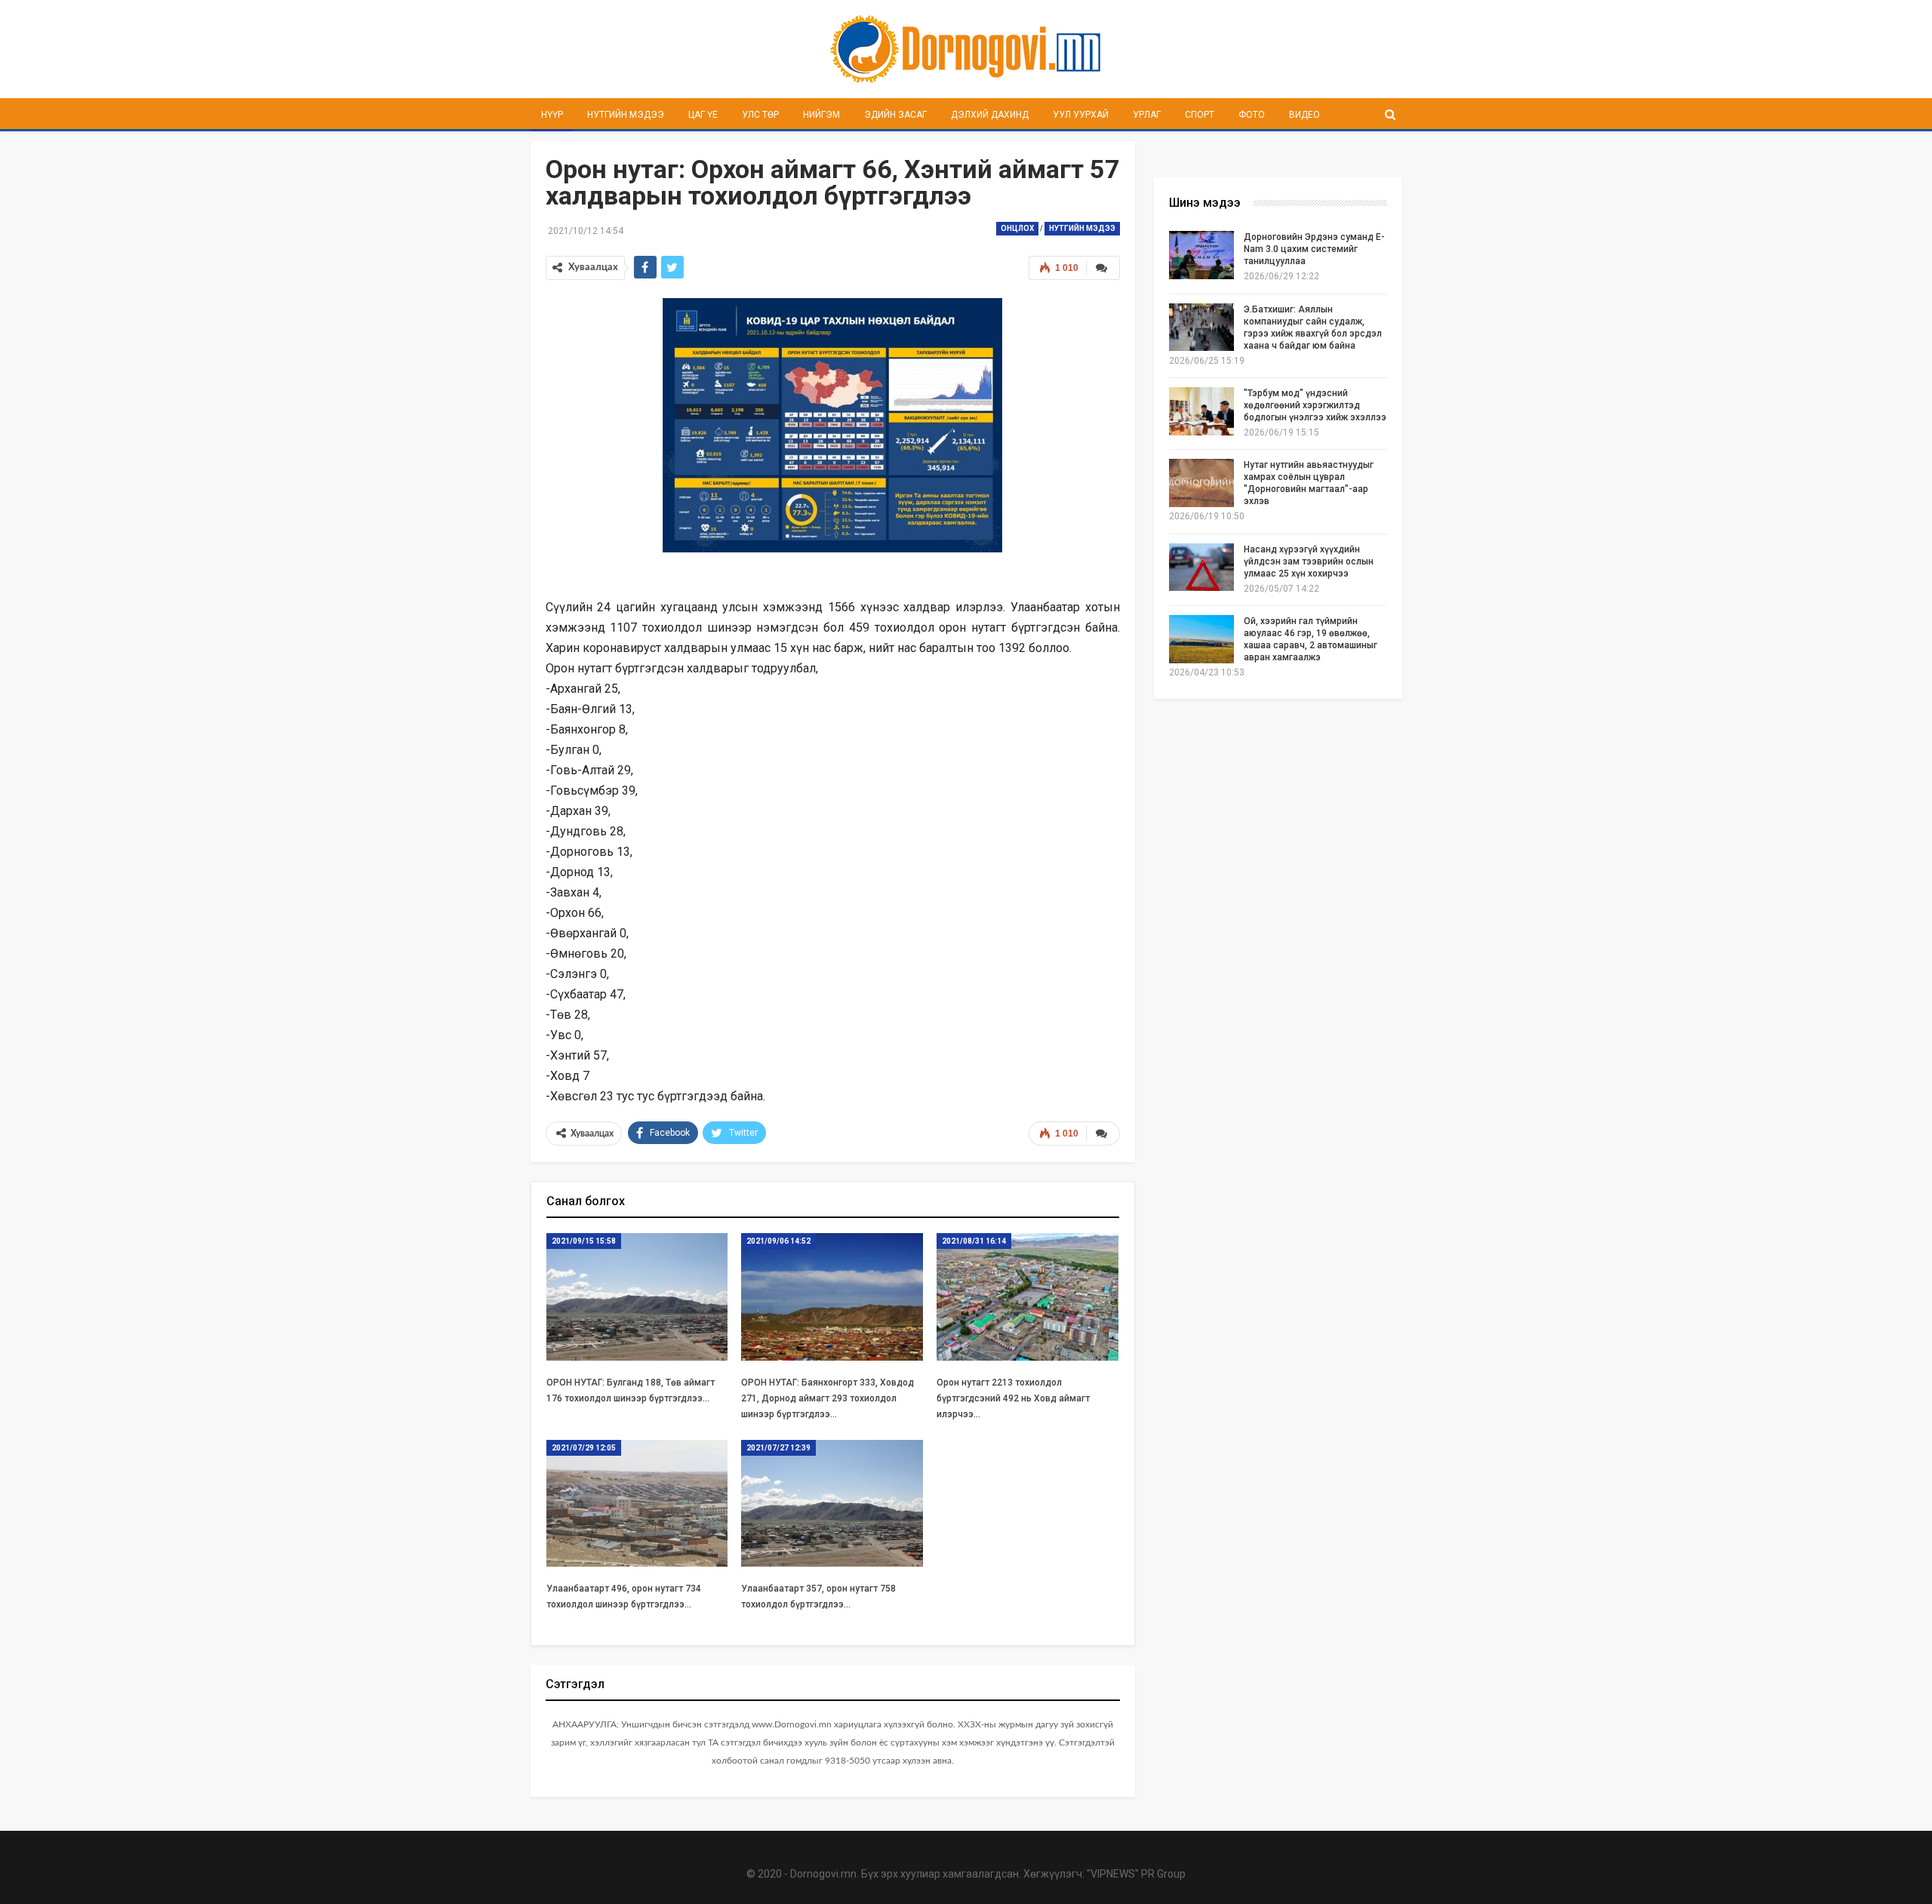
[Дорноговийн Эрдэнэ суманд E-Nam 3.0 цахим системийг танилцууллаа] (1201, 255)
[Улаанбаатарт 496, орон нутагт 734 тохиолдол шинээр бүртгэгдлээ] (637, 1504)
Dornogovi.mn (823, 1874)
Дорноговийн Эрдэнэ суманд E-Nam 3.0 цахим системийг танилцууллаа (1314, 249)
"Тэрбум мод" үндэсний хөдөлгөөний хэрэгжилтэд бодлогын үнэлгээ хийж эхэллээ (1315, 405)
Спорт (1200, 115)
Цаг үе (703, 115)
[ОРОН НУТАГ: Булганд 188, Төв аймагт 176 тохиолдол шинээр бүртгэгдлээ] (637, 1297)
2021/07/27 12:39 (778, 1448)
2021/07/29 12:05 (584, 1448)
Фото (1252, 115)
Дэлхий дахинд (990, 115)
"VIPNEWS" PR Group (1136, 1874)
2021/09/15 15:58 (584, 1241)
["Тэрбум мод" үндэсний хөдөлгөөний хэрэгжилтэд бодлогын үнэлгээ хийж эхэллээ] (1201, 411)
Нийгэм (821, 115)
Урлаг (1147, 115)
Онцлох (1017, 228)
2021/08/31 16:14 (974, 1241)
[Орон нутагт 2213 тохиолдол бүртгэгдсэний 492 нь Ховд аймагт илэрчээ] (1028, 1297)
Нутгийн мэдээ (626, 115)
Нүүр (552, 115)
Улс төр (760, 115)
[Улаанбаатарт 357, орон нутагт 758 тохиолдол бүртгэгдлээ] (832, 1504)
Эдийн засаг (895, 115)
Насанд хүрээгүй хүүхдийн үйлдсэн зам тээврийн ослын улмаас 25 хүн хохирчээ (1309, 561)
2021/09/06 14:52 (778, 1241)
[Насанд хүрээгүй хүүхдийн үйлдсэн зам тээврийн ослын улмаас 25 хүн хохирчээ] (1201, 568)
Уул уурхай (1081, 115)
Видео (1304, 115)
